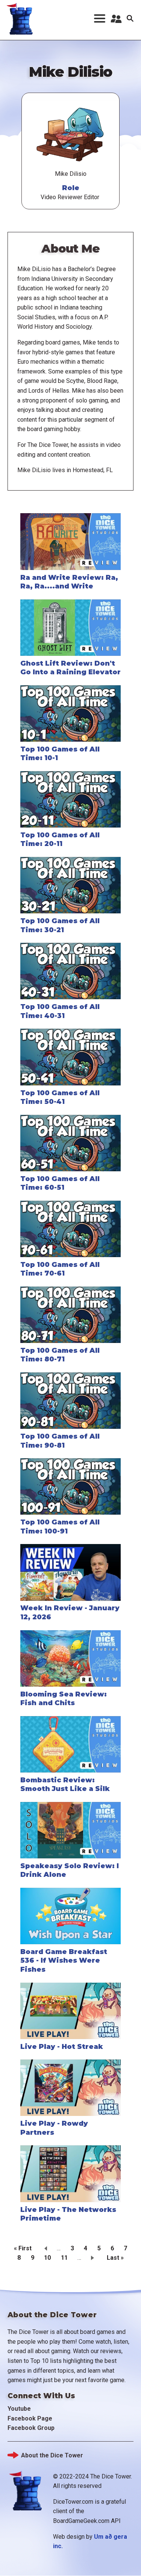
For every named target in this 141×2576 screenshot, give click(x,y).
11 (64, 2258)
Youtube (19, 2409)
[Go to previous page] (44, 2248)
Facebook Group (31, 2428)
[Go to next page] (94, 2257)
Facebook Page (30, 2418)
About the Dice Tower (52, 2455)
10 (47, 2258)
